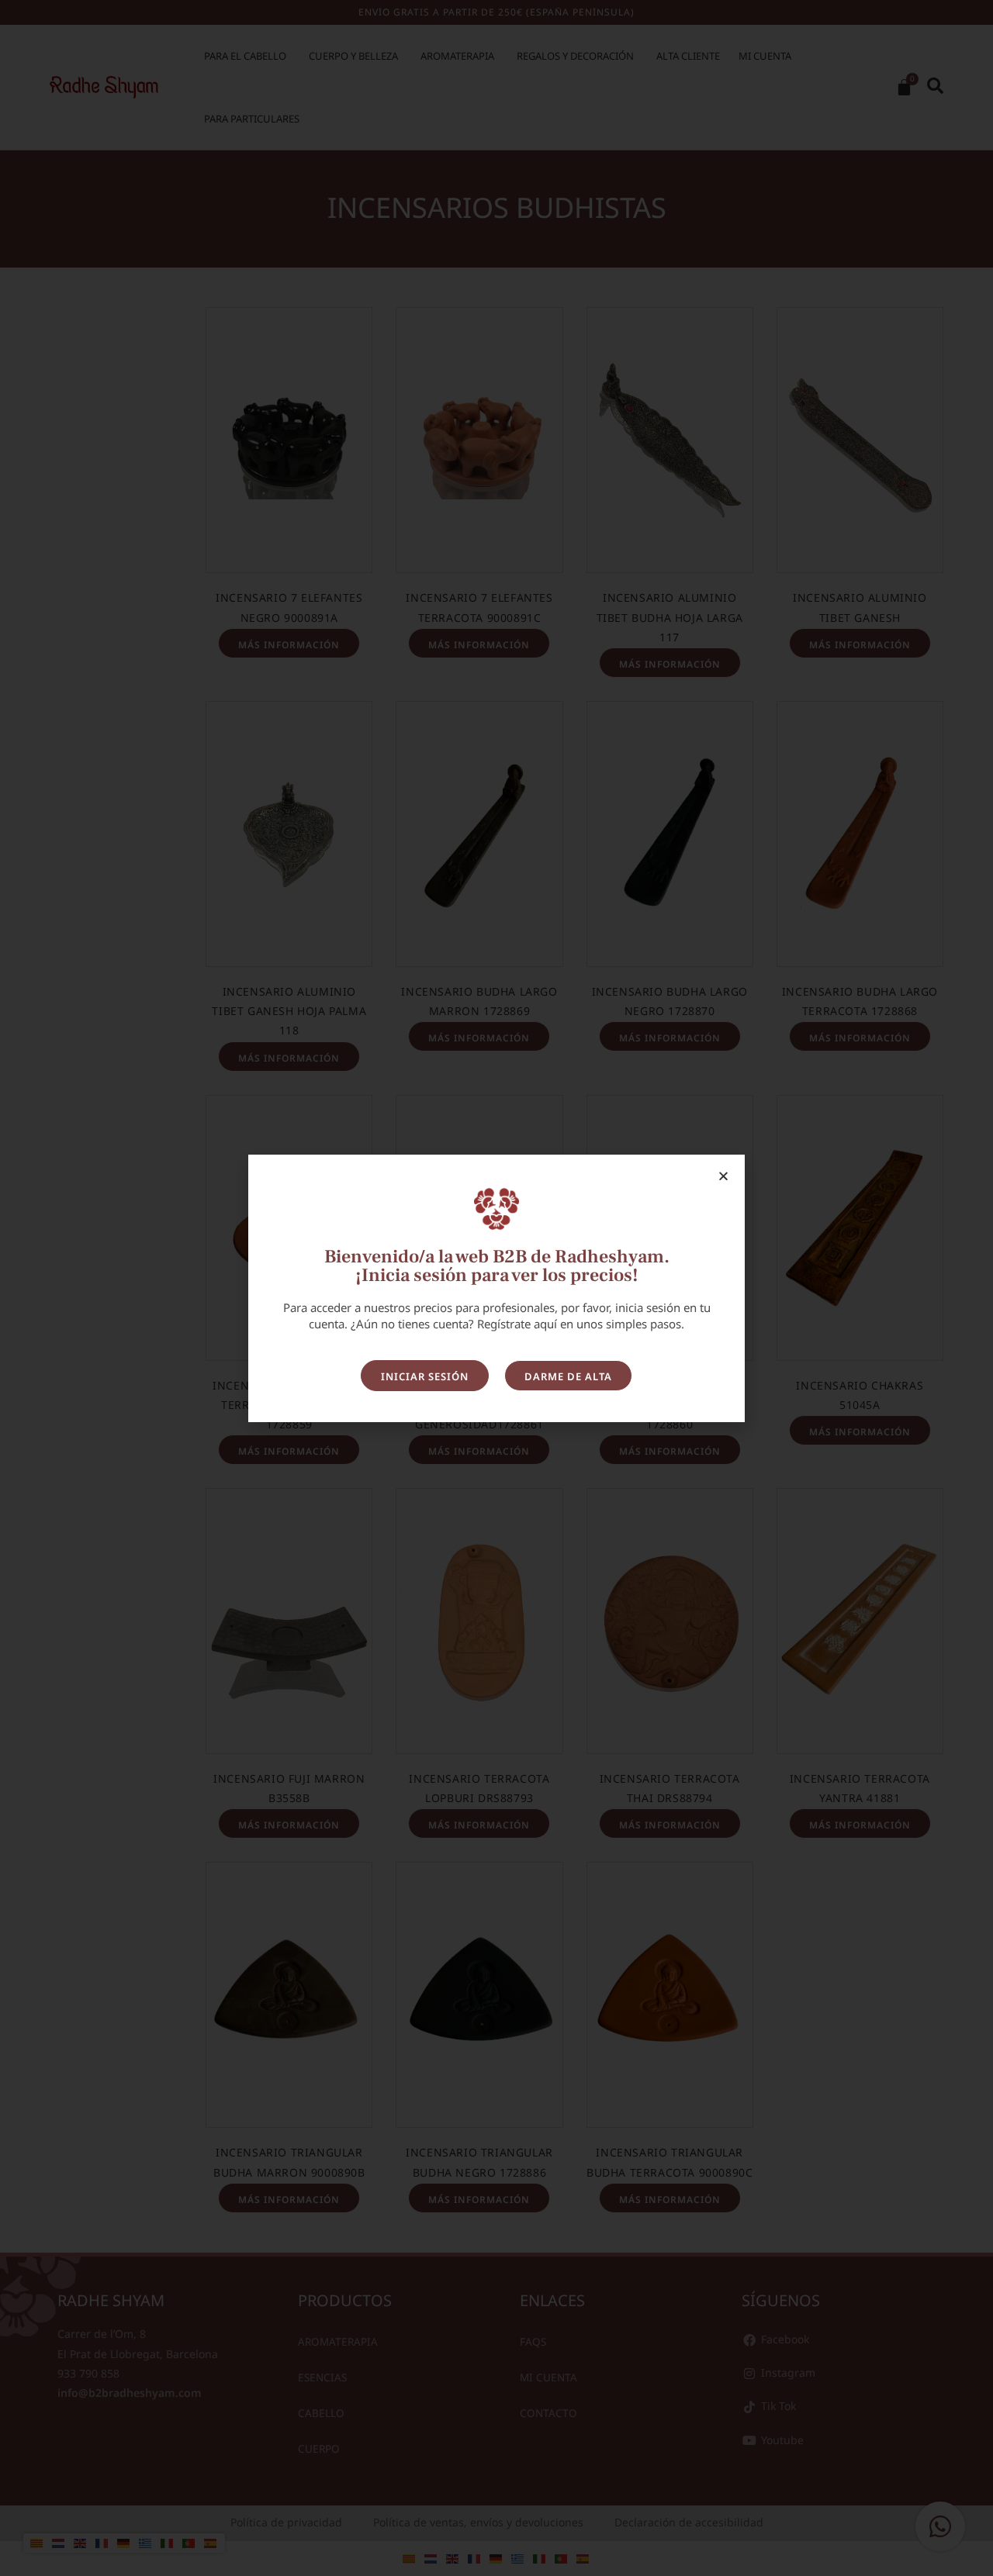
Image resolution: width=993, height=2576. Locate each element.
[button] (723, 1176)
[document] (496, 1288)
